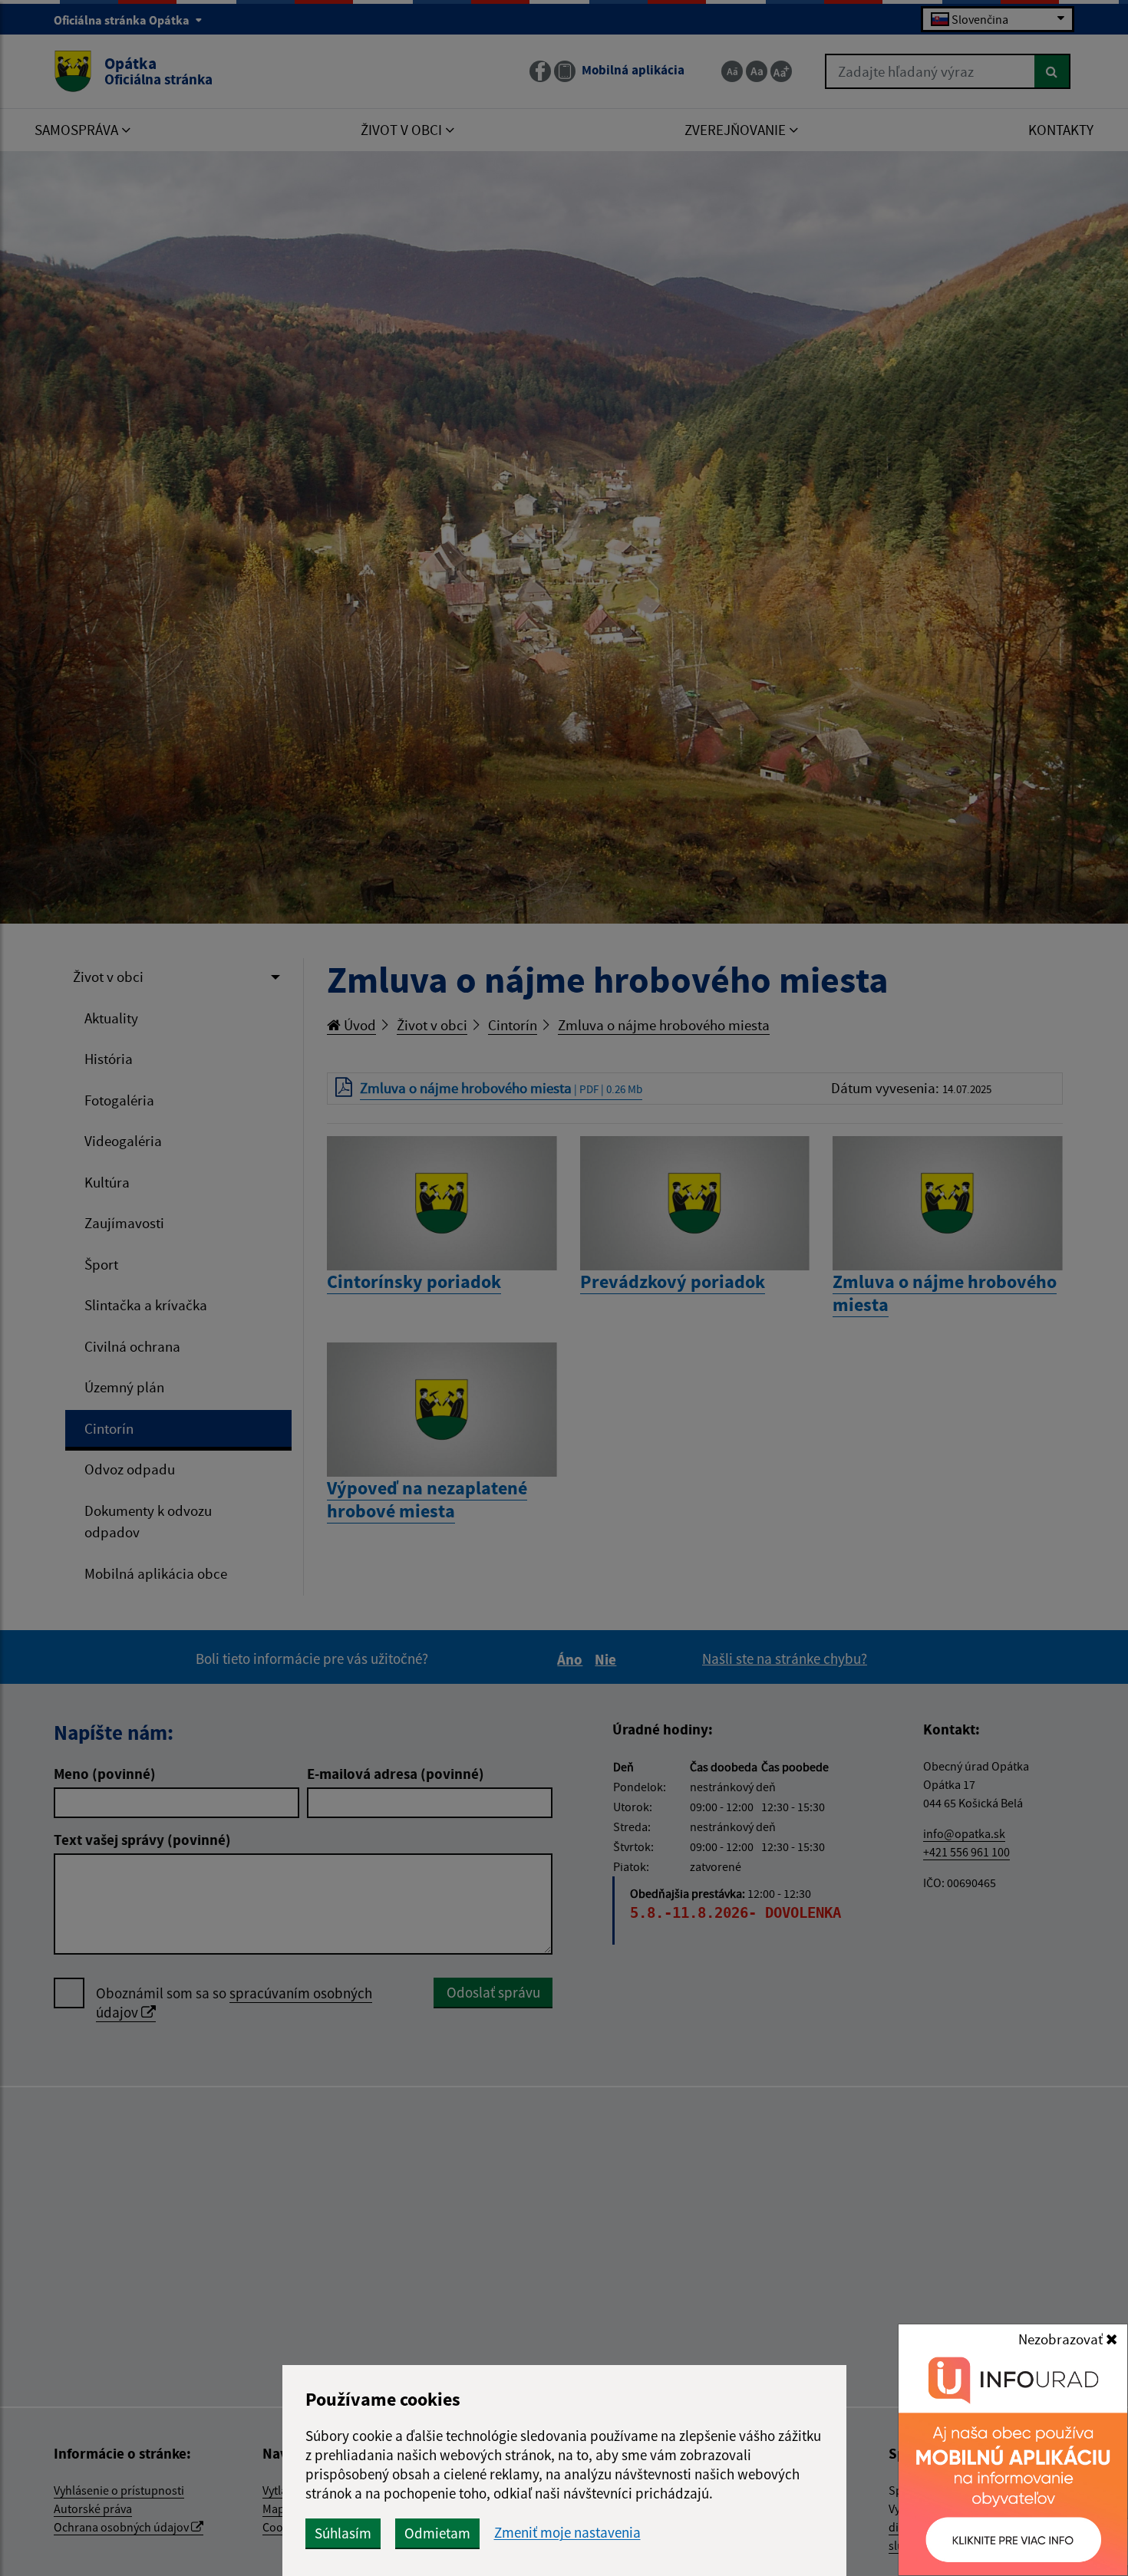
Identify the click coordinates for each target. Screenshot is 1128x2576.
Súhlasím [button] (343, 2533)
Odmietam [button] (437, 2533)
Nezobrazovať (1062, 2339)
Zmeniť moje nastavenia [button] (567, 2533)
